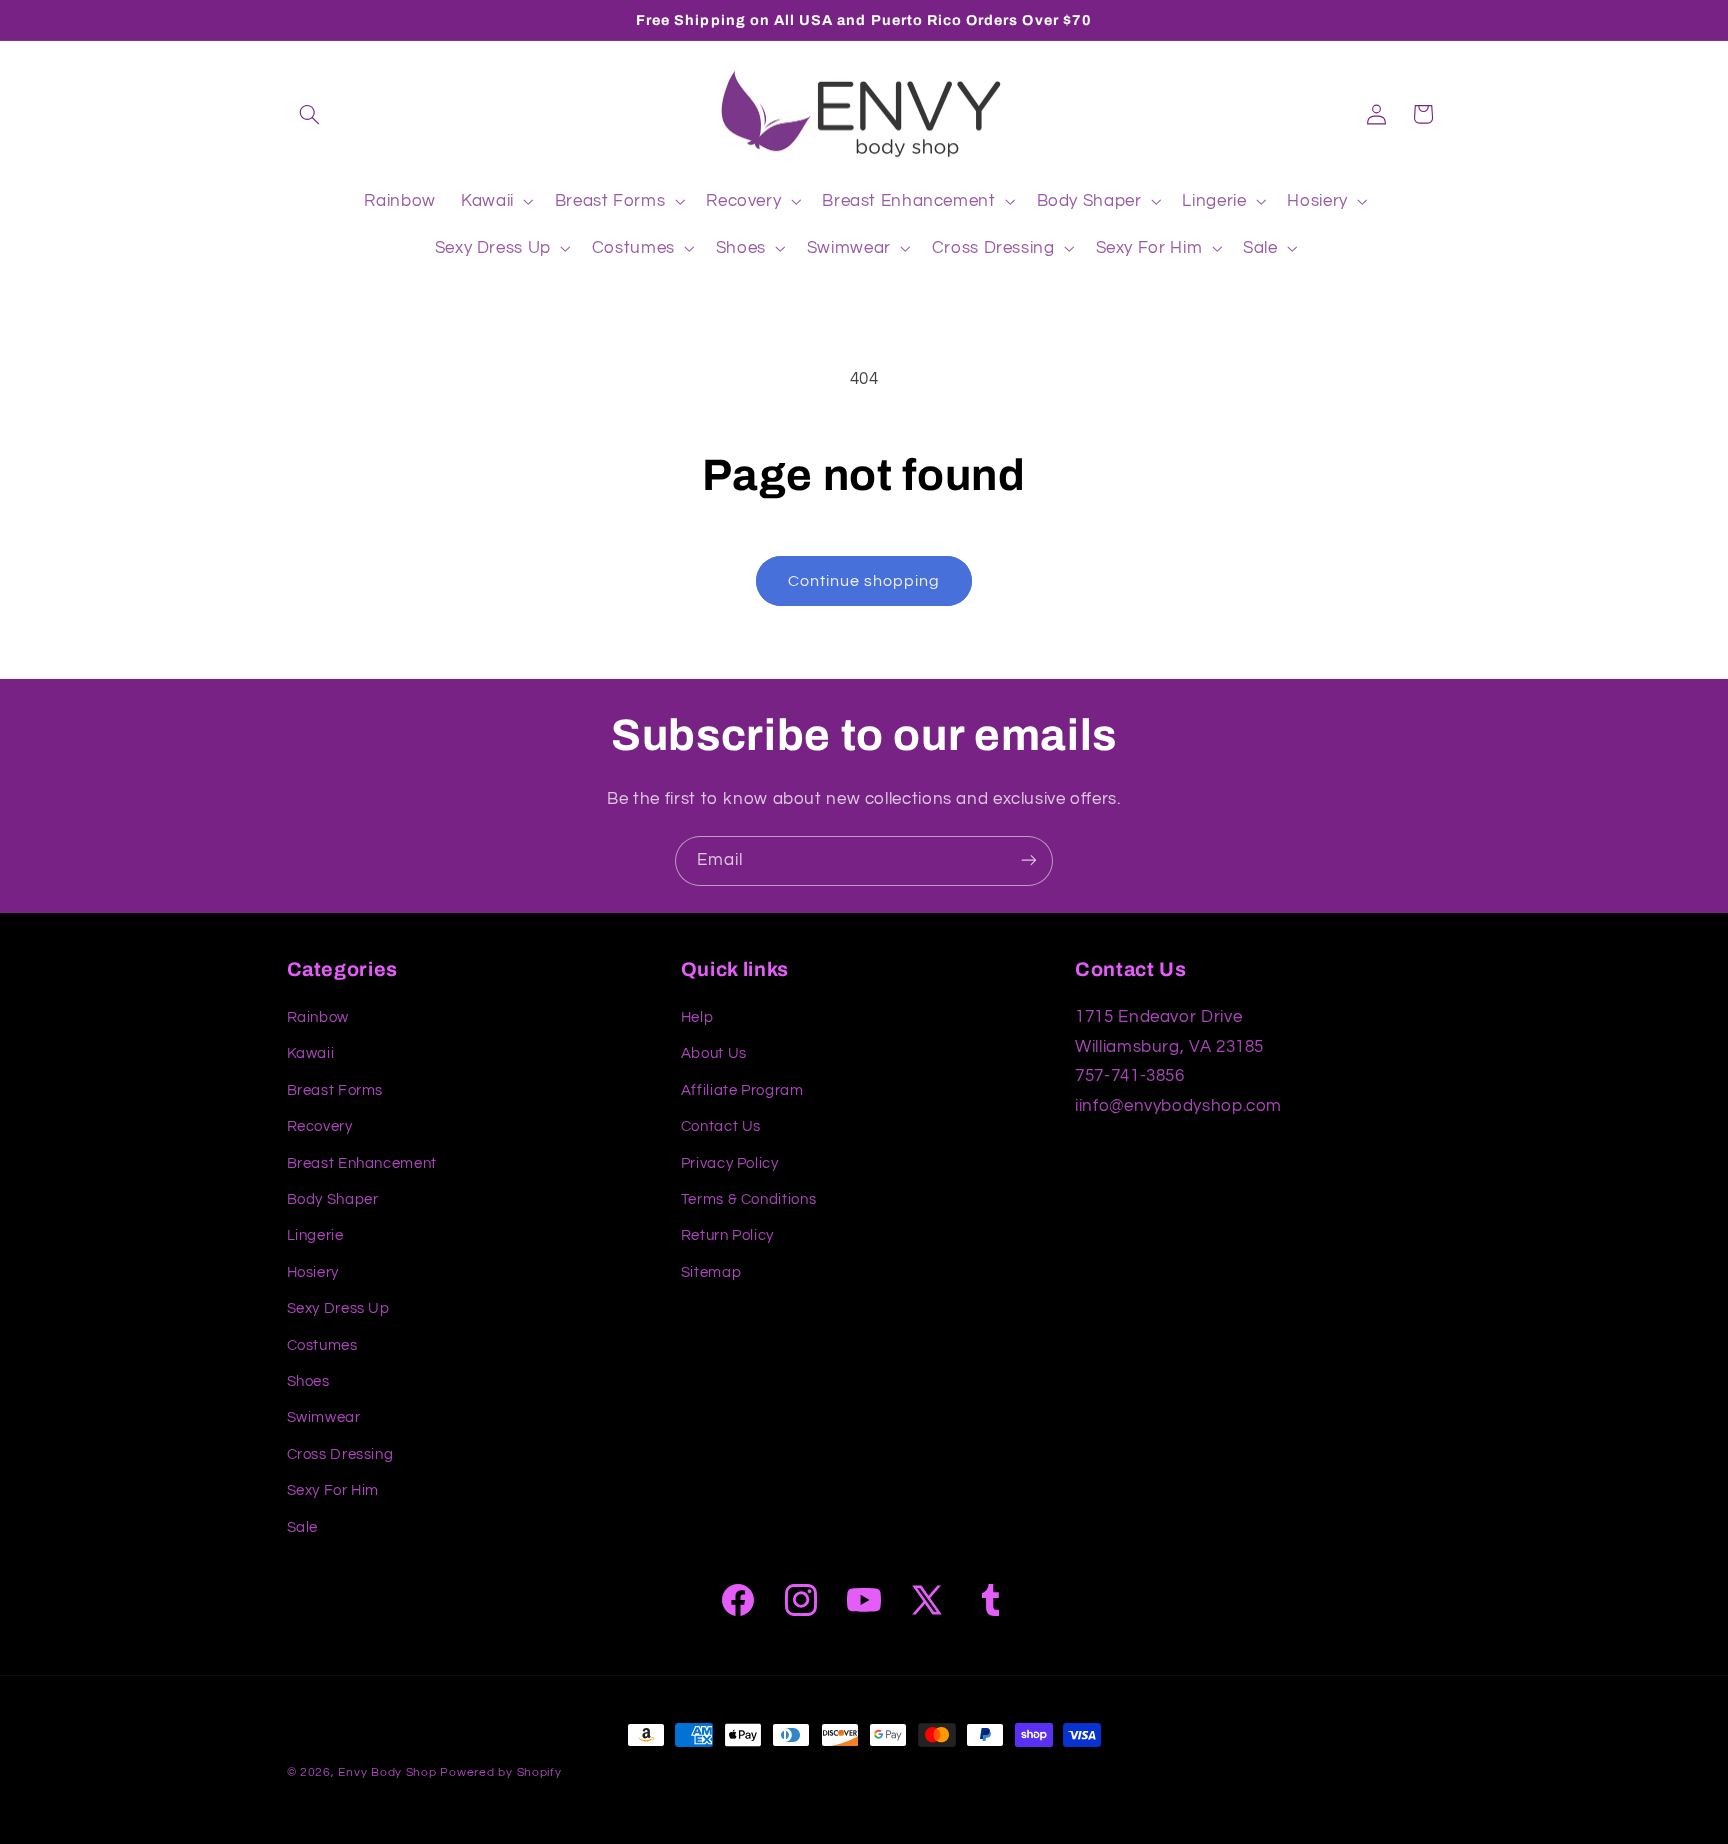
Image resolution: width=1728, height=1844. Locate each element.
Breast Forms (335, 1090)
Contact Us (721, 1126)
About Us (714, 1054)
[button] (310, 114)
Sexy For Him (333, 1490)
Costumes (322, 1345)
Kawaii (311, 1054)
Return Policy (727, 1236)
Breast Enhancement (362, 1163)
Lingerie (315, 1236)
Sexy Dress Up (338, 1308)
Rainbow (318, 1017)
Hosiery (313, 1272)
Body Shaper (333, 1199)
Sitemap (711, 1272)
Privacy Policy (730, 1163)
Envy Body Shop (387, 1772)
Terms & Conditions (748, 1199)
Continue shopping (864, 581)
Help (697, 1017)
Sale (303, 1527)
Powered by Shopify (500, 1772)
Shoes (308, 1381)
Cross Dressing (340, 1454)
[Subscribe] (1029, 860)
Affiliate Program (742, 1090)
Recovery (320, 1126)
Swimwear (324, 1418)
